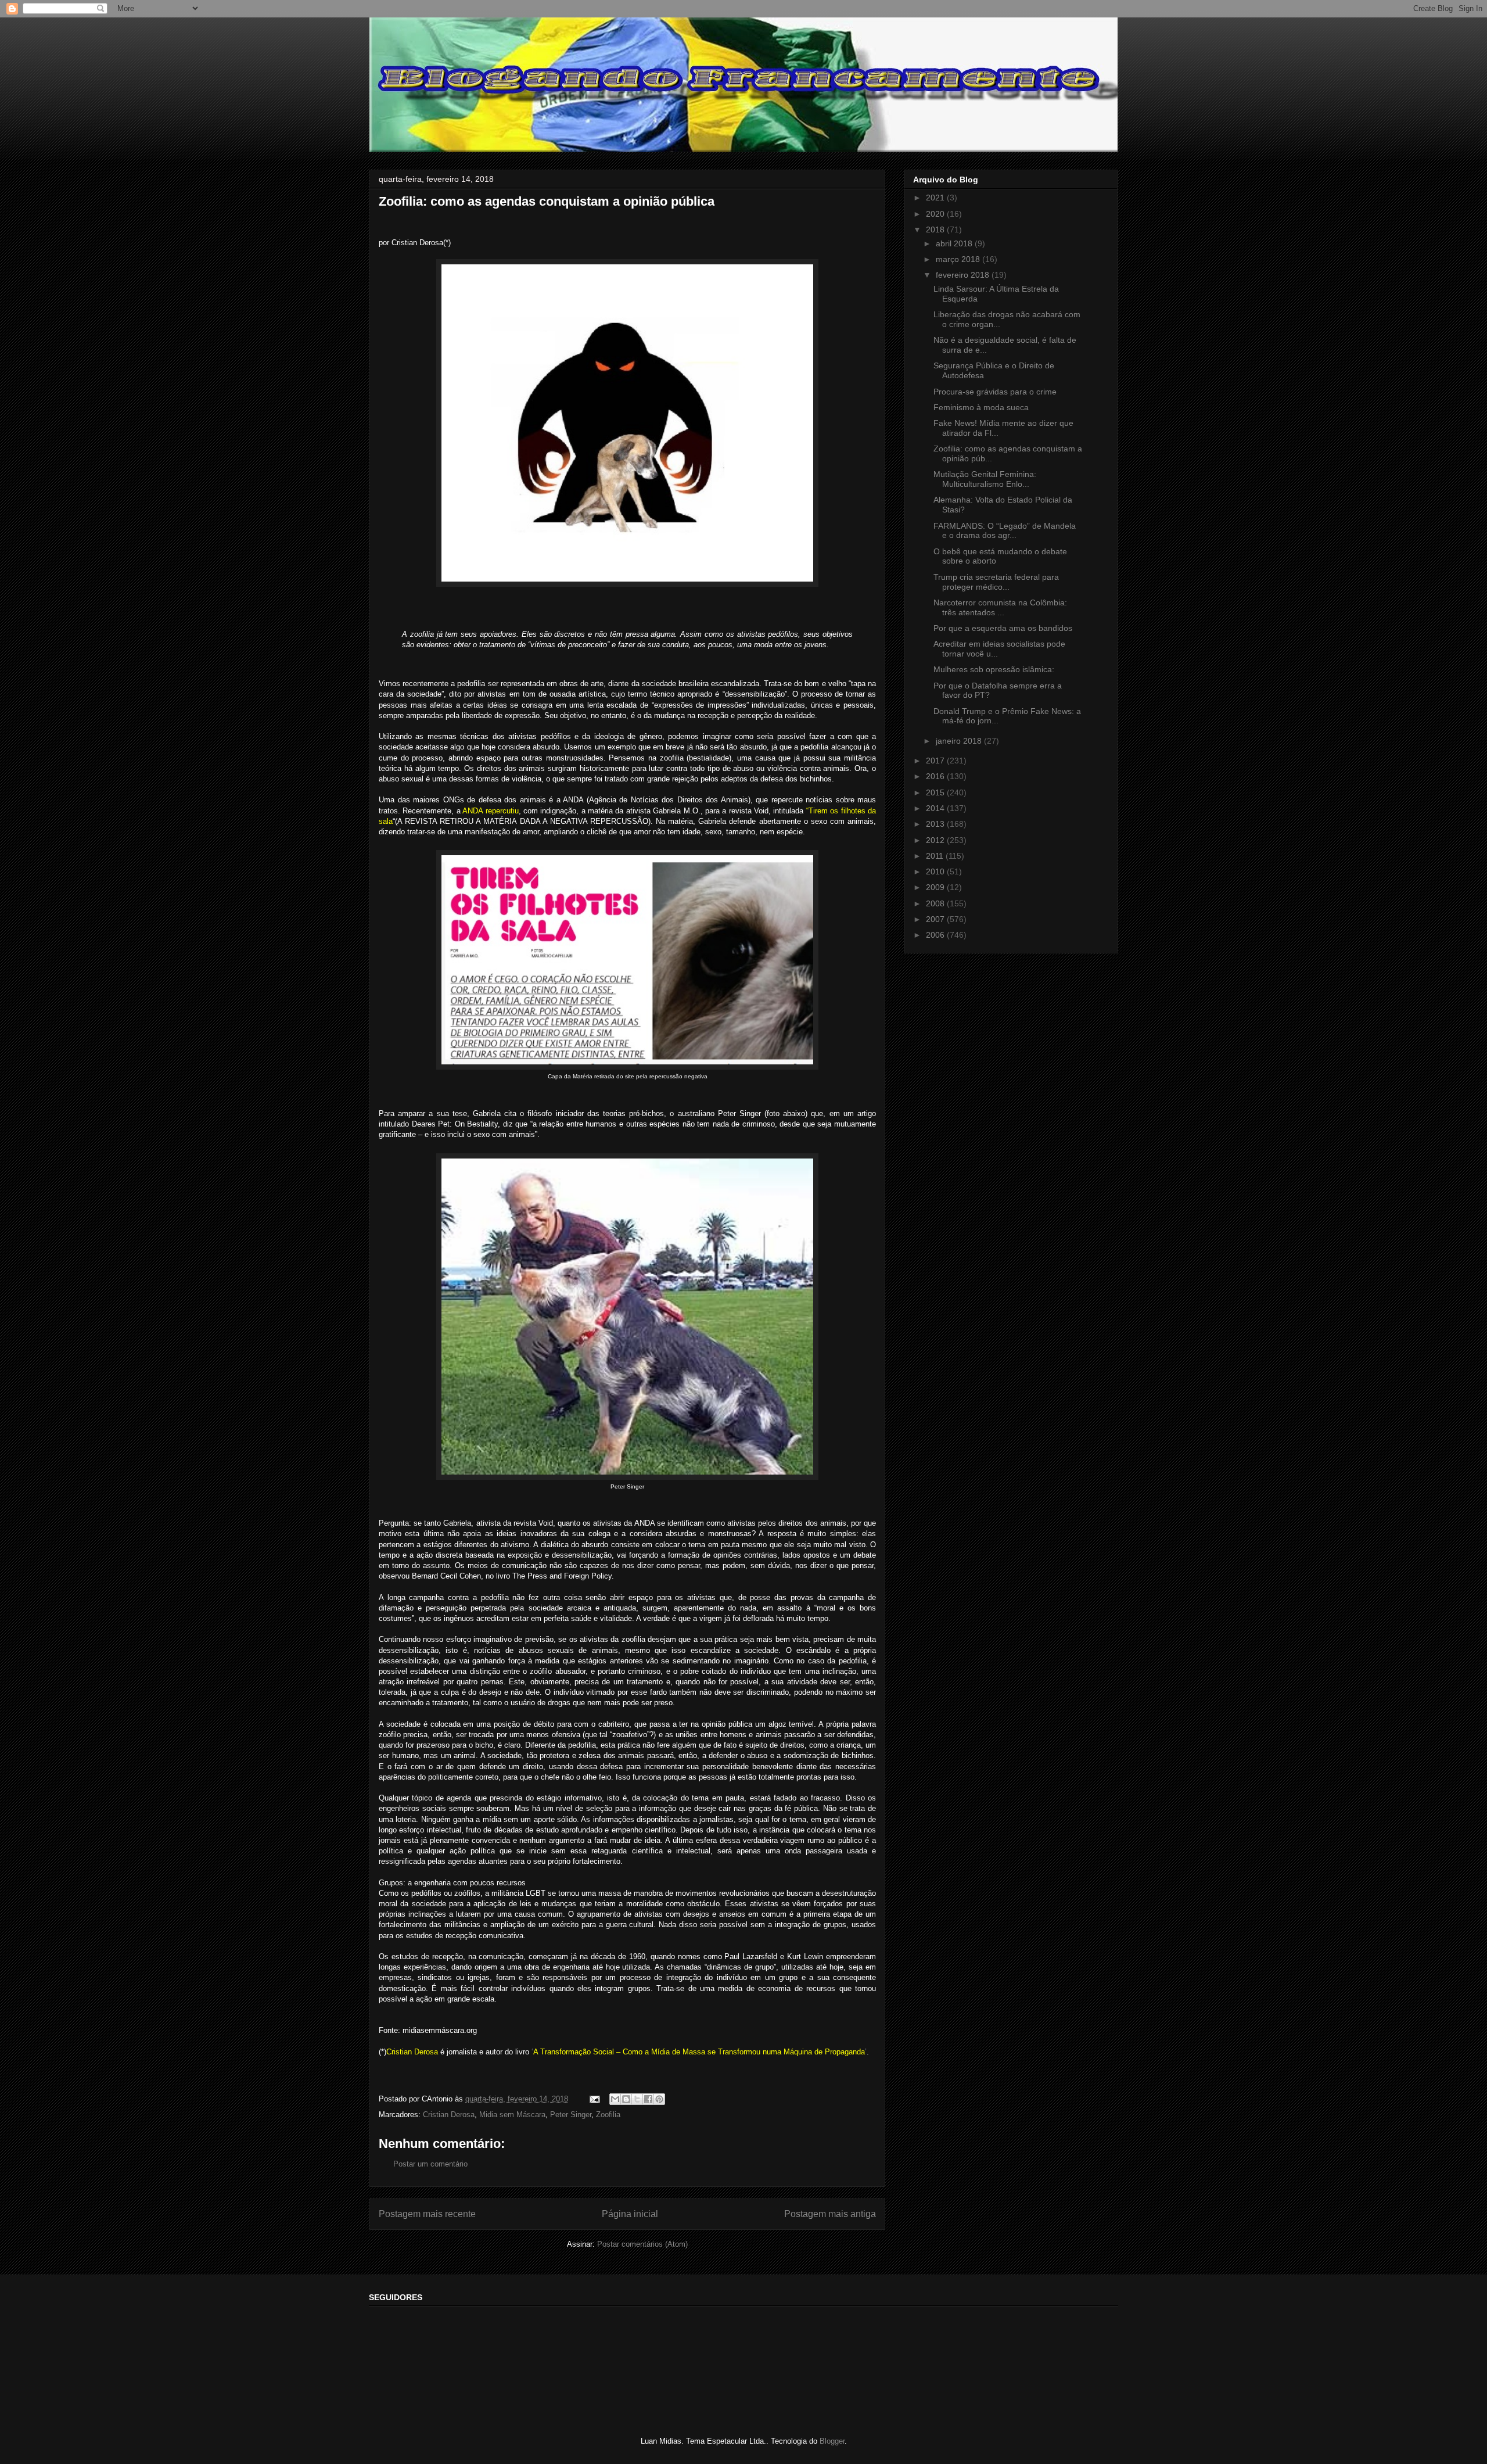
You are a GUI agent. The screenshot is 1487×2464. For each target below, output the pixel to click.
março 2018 (959, 259)
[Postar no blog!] (626, 2099)
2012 (936, 840)
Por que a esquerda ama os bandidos (1003, 628)
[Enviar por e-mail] (615, 2099)
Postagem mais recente (427, 2214)
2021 (936, 198)
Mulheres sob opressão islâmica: (994, 669)
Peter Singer (571, 2115)
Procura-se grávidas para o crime (995, 392)
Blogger (832, 2441)
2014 (936, 808)
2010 (936, 871)
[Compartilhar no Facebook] (648, 2099)
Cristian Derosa (449, 2115)
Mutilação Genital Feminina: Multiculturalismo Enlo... (985, 479)
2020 (936, 214)
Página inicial (630, 2214)
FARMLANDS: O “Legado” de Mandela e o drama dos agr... (1005, 531)
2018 (936, 229)
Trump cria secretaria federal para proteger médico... (996, 582)
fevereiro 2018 (964, 275)
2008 (936, 903)
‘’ (699, 2052)
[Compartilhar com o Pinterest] (659, 2099)
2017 (936, 761)
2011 (936, 856)
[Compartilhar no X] (637, 2099)
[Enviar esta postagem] (594, 2099)
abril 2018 (955, 243)
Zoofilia (608, 2115)
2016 (936, 776)
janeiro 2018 (960, 741)
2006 (936, 935)
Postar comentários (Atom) (642, 2244)
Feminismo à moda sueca (981, 407)
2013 (936, 824)
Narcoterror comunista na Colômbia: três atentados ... (1000, 607)
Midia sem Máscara (512, 2115)
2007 (936, 919)
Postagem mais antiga (830, 2214)
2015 (936, 792)
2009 (936, 887)
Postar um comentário (430, 2164)
